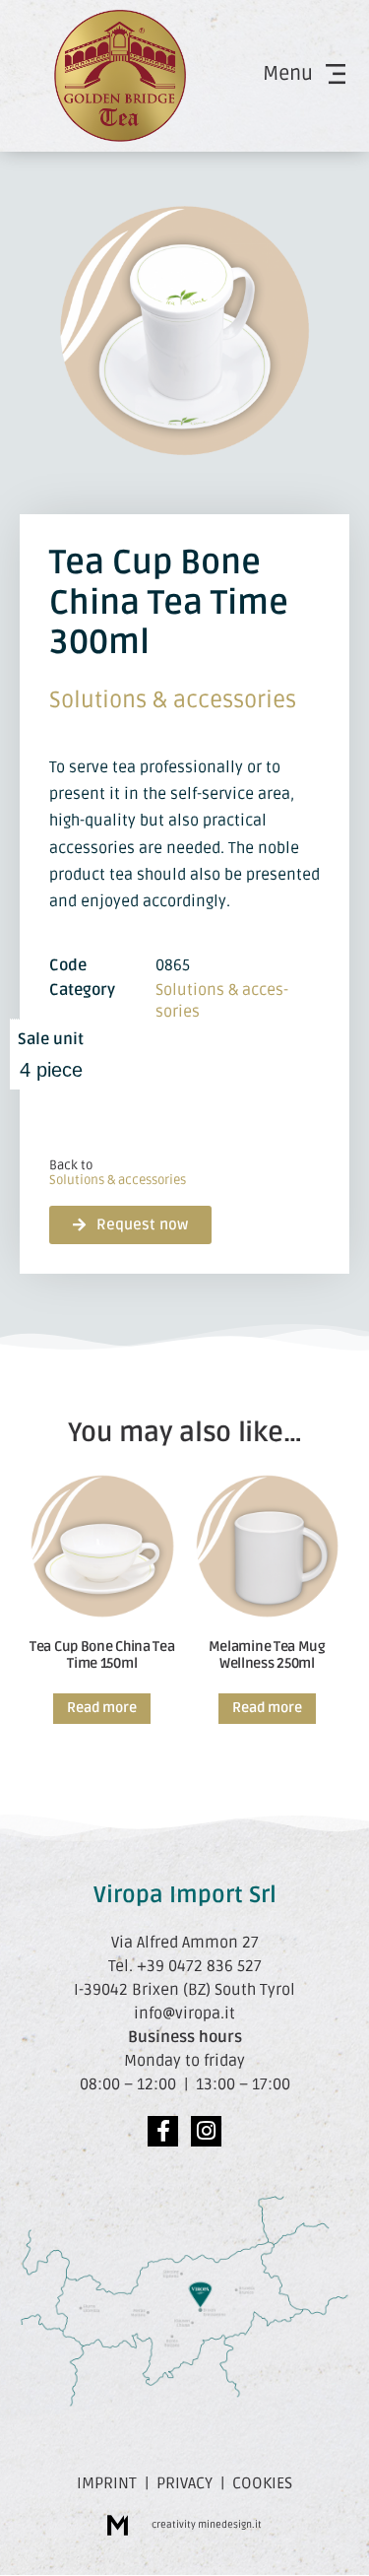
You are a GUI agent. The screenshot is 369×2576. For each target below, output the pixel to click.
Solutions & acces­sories (173, 700)
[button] (130, 1225)
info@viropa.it (184, 2014)
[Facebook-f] (163, 2131)
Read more (102, 1708)
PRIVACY (184, 2483)
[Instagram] (206, 2131)
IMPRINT (107, 2483)
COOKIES (262, 2483)
